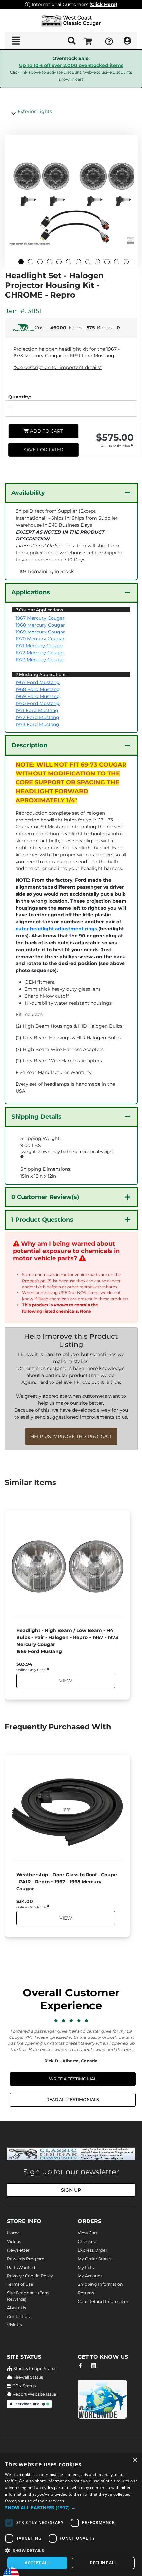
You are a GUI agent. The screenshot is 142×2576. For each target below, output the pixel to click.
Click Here (103, 4)
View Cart (88, 2233)
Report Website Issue (34, 2394)
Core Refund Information (104, 2301)
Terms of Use (20, 2284)
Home (13, 2233)
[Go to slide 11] (117, 262)
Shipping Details (36, 1117)
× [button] (135, 2460)
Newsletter (18, 2250)
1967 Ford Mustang (38, 682)
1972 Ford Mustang (37, 717)
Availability (28, 493)
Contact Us (18, 2316)
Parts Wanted (21, 2267)
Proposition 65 (37, 1281)
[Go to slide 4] (50, 262)
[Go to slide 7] (78, 262)
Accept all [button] (37, 2563)
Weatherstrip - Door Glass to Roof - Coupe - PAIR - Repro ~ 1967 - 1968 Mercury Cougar (67, 1882)
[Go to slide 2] (31, 262)
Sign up (71, 2190)
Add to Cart (46, 431)
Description (29, 745)
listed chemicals (53, 1299)
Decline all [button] (103, 2563)
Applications (31, 592)
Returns (86, 2293)
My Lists (86, 2267)
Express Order (92, 2250)
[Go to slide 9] (97, 262)
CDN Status (23, 2386)
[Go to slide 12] (126, 262)
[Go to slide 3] (40, 262)
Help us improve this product (71, 1436)
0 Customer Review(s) (45, 1197)
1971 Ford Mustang (37, 710)
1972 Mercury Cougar (40, 653)
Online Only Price (116, 446)
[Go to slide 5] (59, 262)
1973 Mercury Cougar (40, 660)
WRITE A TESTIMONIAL (73, 2079)
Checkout (88, 2242)
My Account (90, 2276)
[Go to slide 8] (88, 262)
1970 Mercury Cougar (40, 639)
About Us (17, 2308)
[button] (71, 2508)
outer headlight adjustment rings (56, 929)
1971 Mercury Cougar (39, 646)
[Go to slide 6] (69, 262)
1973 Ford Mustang (37, 724)
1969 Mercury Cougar (40, 632)
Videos (14, 2242)
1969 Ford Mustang (38, 696)
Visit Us (14, 2325)
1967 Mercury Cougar (40, 618)
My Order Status (94, 2259)
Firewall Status (28, 2377)
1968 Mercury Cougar (40, 625)
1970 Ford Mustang (38, 703)
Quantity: (20, 397)
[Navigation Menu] (16, 41)
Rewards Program (26, 2259)
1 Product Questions (42, 1220)
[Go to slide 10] (107, 262)
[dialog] (71, 2515)
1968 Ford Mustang (38, 689)
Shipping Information (100, 2284)
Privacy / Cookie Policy (30, 2276)
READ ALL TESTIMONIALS (73, 2100)
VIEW (65, 1681)
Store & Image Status (34, 2369)
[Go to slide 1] (21, 262)
